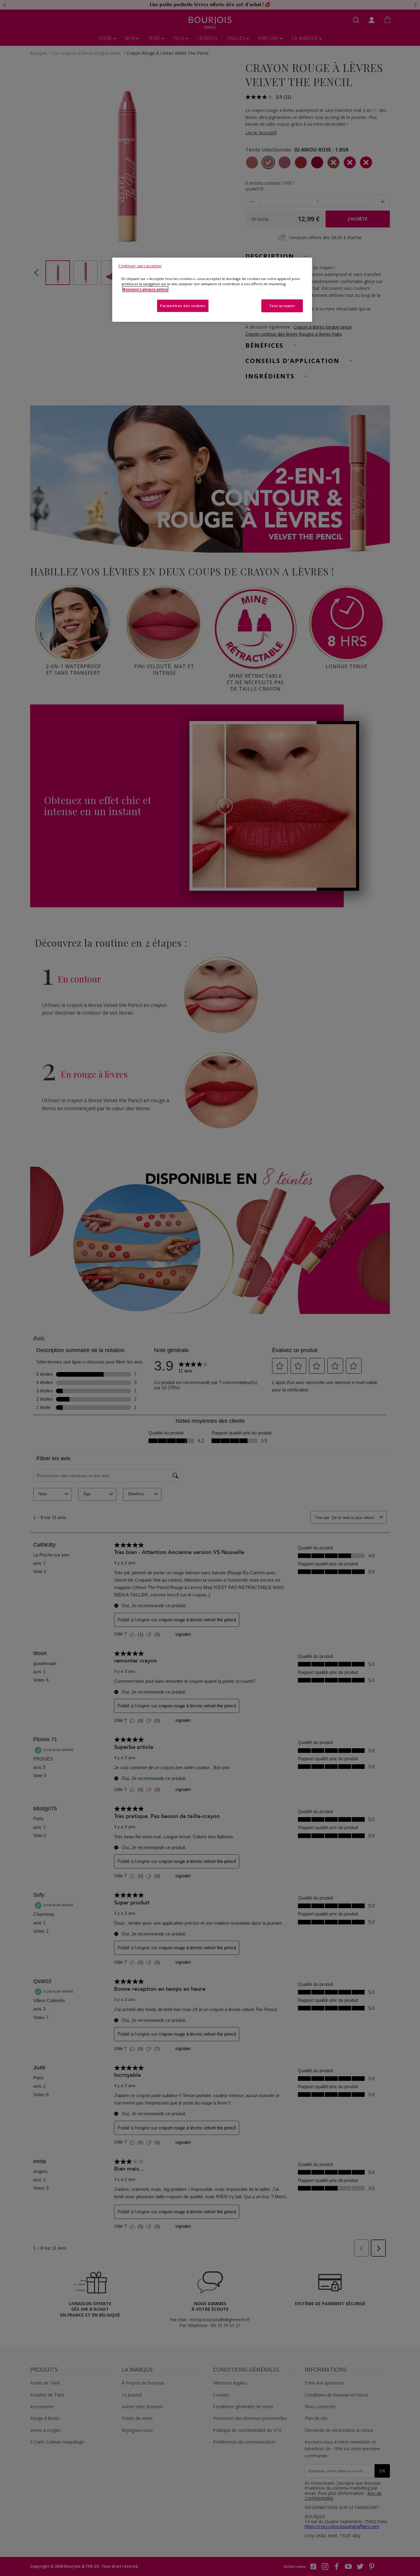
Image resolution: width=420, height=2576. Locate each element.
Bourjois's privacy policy (145, 289)
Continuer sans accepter (140, 266)
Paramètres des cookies (183, 306)
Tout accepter (282, 306)
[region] (212, 290)
